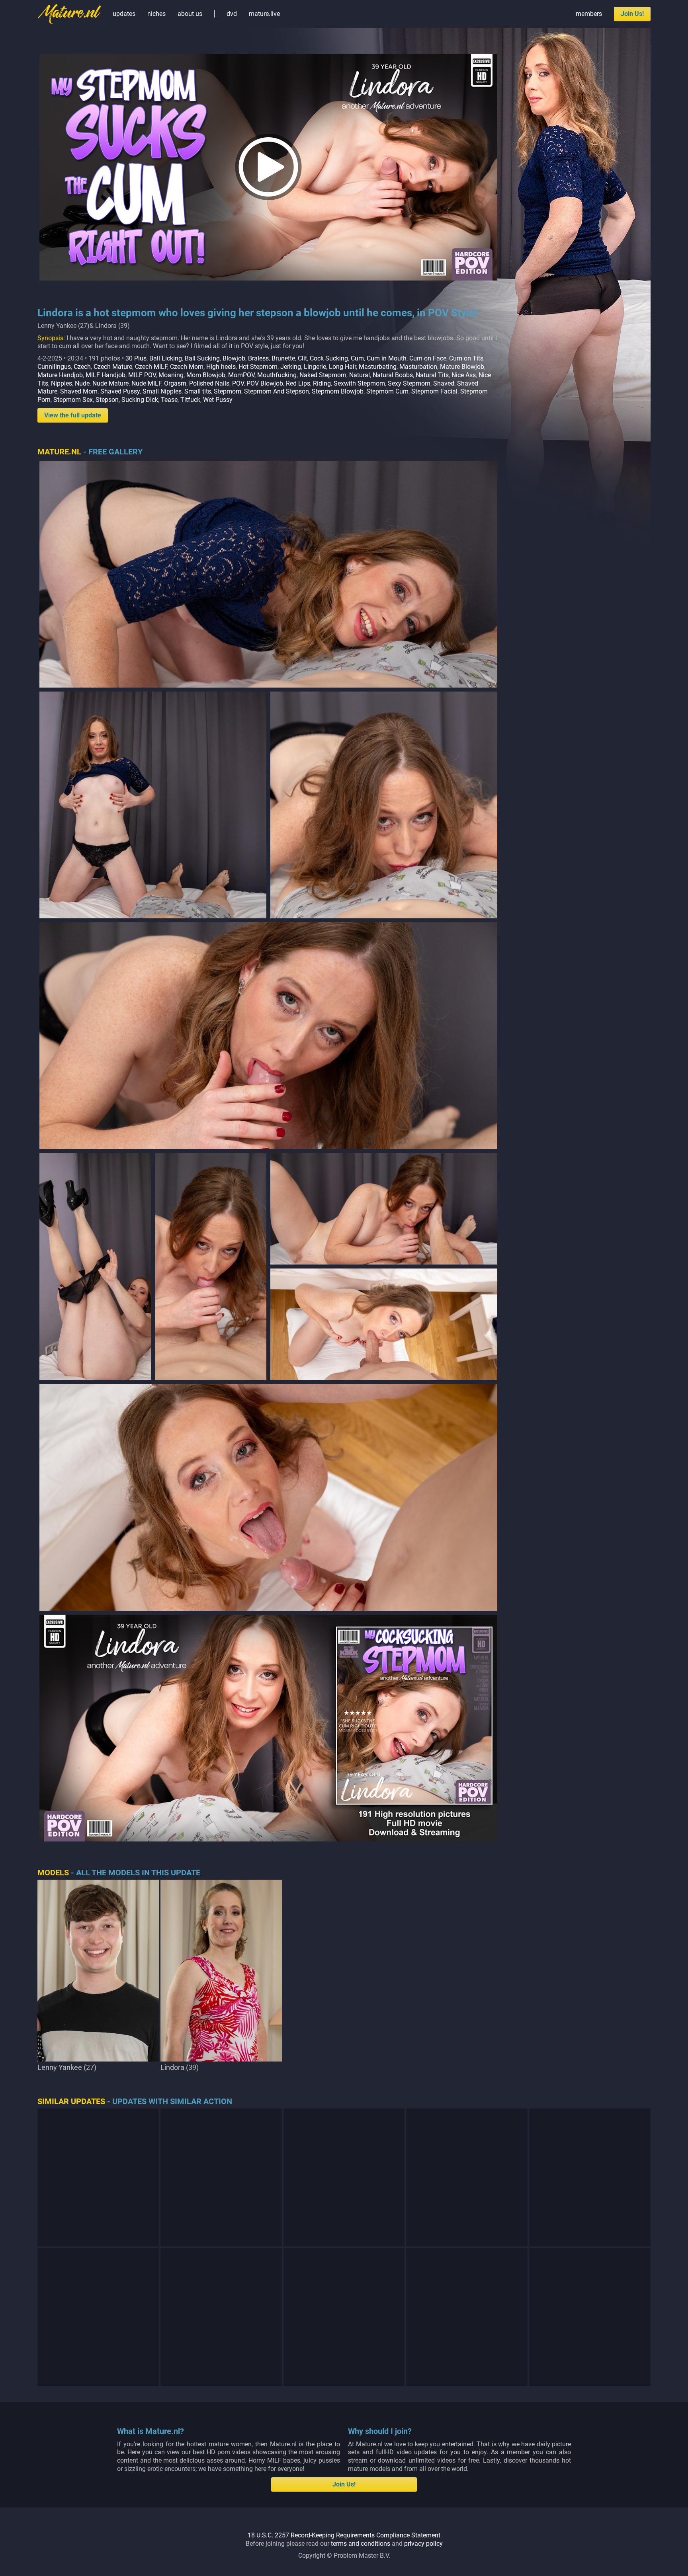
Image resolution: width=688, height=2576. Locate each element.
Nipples (62, 383)
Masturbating (378, 367)
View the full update (73, 415)
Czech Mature (113, 367)
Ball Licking (166, 358)
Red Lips (298, 383)
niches (156, 14)
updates (124, 14)
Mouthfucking (277, 375)
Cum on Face (428, 358)
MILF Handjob (106, 375)
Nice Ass (464, 375)
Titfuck (190, 400)
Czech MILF (151, 367)
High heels (221, 367)
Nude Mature (110, 383)
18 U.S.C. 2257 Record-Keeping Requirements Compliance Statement (344, 2535)
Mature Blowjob (462, 367)
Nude (82, 383)
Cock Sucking (329, 358)
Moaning (171, 375)
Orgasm (175, 383)
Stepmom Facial (434, 391)
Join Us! (632, 14)
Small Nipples (162, 391)
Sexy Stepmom (409, 383)
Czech (82, 367)
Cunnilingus (54, 367)
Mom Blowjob (206, 375)
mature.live (264, 14)
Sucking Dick (140, 400)
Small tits (198, 391)
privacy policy (423, 2544)
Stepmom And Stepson (277, 391)
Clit (302, 358)
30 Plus (136, 358)
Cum (357, 358)
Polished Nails (209, 383)
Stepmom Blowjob (338, 391)
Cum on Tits (466, 358)
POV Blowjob (265, 383)
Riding (322, 383)
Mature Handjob (60, 375)
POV (238, 383)
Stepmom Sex (73, 400)
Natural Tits (432, 375)
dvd (232, 14)
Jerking (291, 367)
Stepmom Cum (387, 391)
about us (190, 14)
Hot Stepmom (258, 367)
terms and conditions (361, 2544)
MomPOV (241, 375)
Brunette (283, 358)
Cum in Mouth (387, 358)
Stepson (107, 400)
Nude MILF (146, 383)
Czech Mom (187, 367)
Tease (169, 400)
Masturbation (418, 367)
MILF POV (142, 375)
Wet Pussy (218, 400)
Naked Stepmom (323, 375)
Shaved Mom (79, 391)
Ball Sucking (202, 358)
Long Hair (342, 367)
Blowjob (234, 358)
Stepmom (228, 391)
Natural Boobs (393, 375)
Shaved (444, 383)
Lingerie (315, 367)
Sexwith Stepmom (359, 383)
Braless (258, 358)
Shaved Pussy (120, 391)
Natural (360, 375)
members (589, 14)
